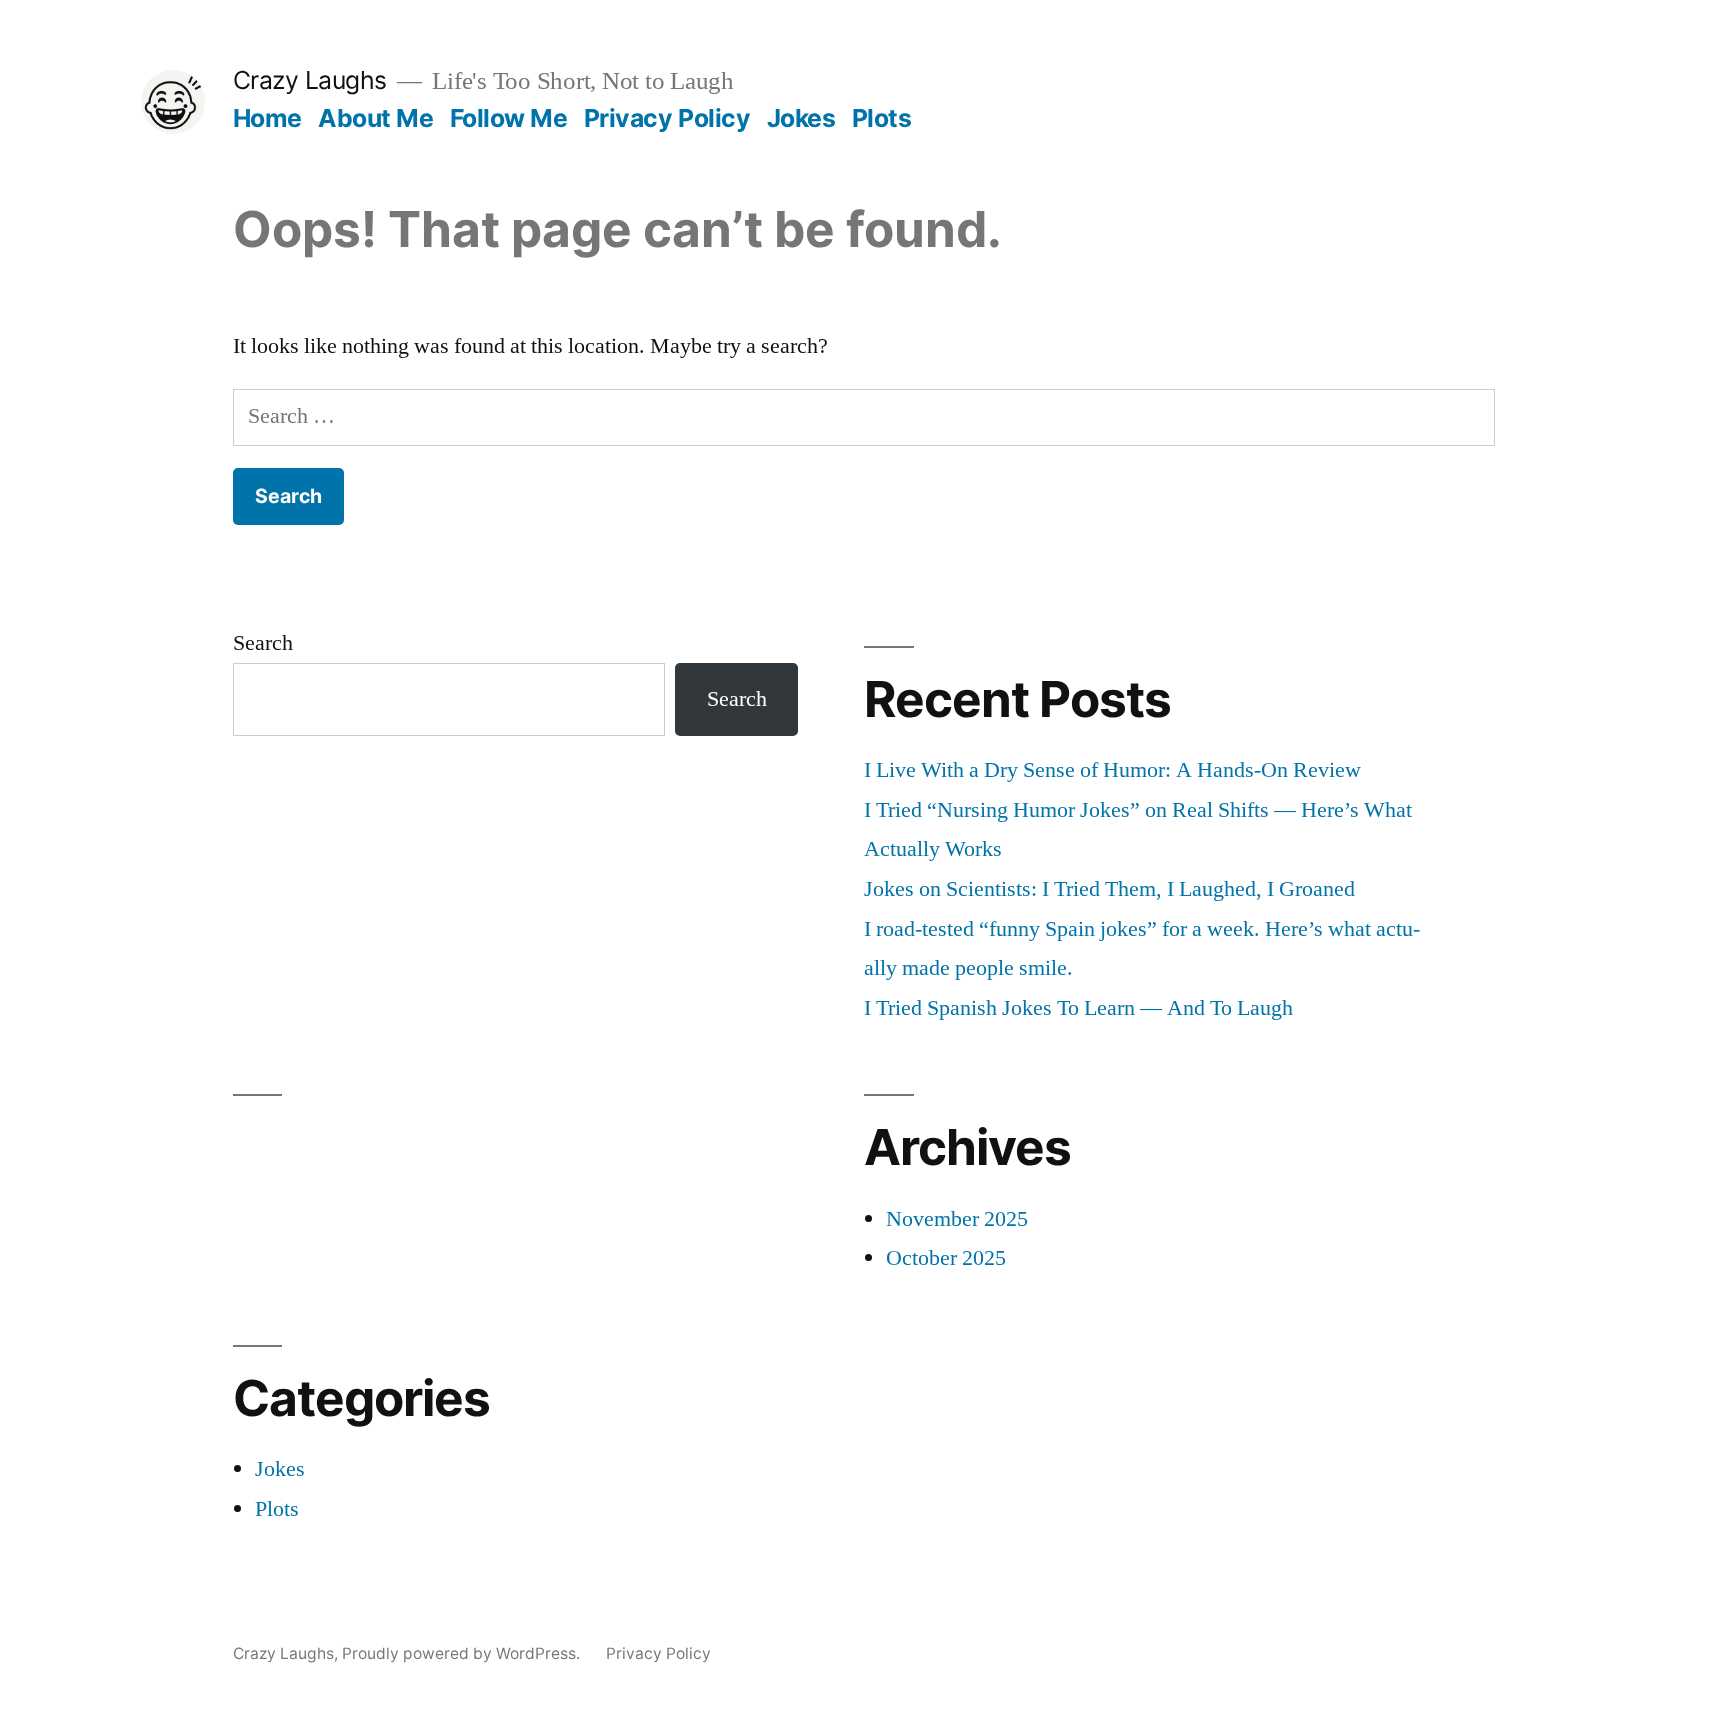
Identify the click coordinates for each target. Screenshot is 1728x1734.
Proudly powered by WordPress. (463, 1653)
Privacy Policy (667, 118)
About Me (375, 118)
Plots (882, 118)
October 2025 (946, 1258)
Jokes (801, 118)
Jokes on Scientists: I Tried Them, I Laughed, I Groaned (1109, 889)
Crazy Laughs (310, 80)
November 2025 (957, 1219)
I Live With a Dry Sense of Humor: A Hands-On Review (1112, 770)
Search (263, 643)
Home (267, 118)
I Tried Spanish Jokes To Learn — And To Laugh (1078, 1008)
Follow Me (509, 118)
